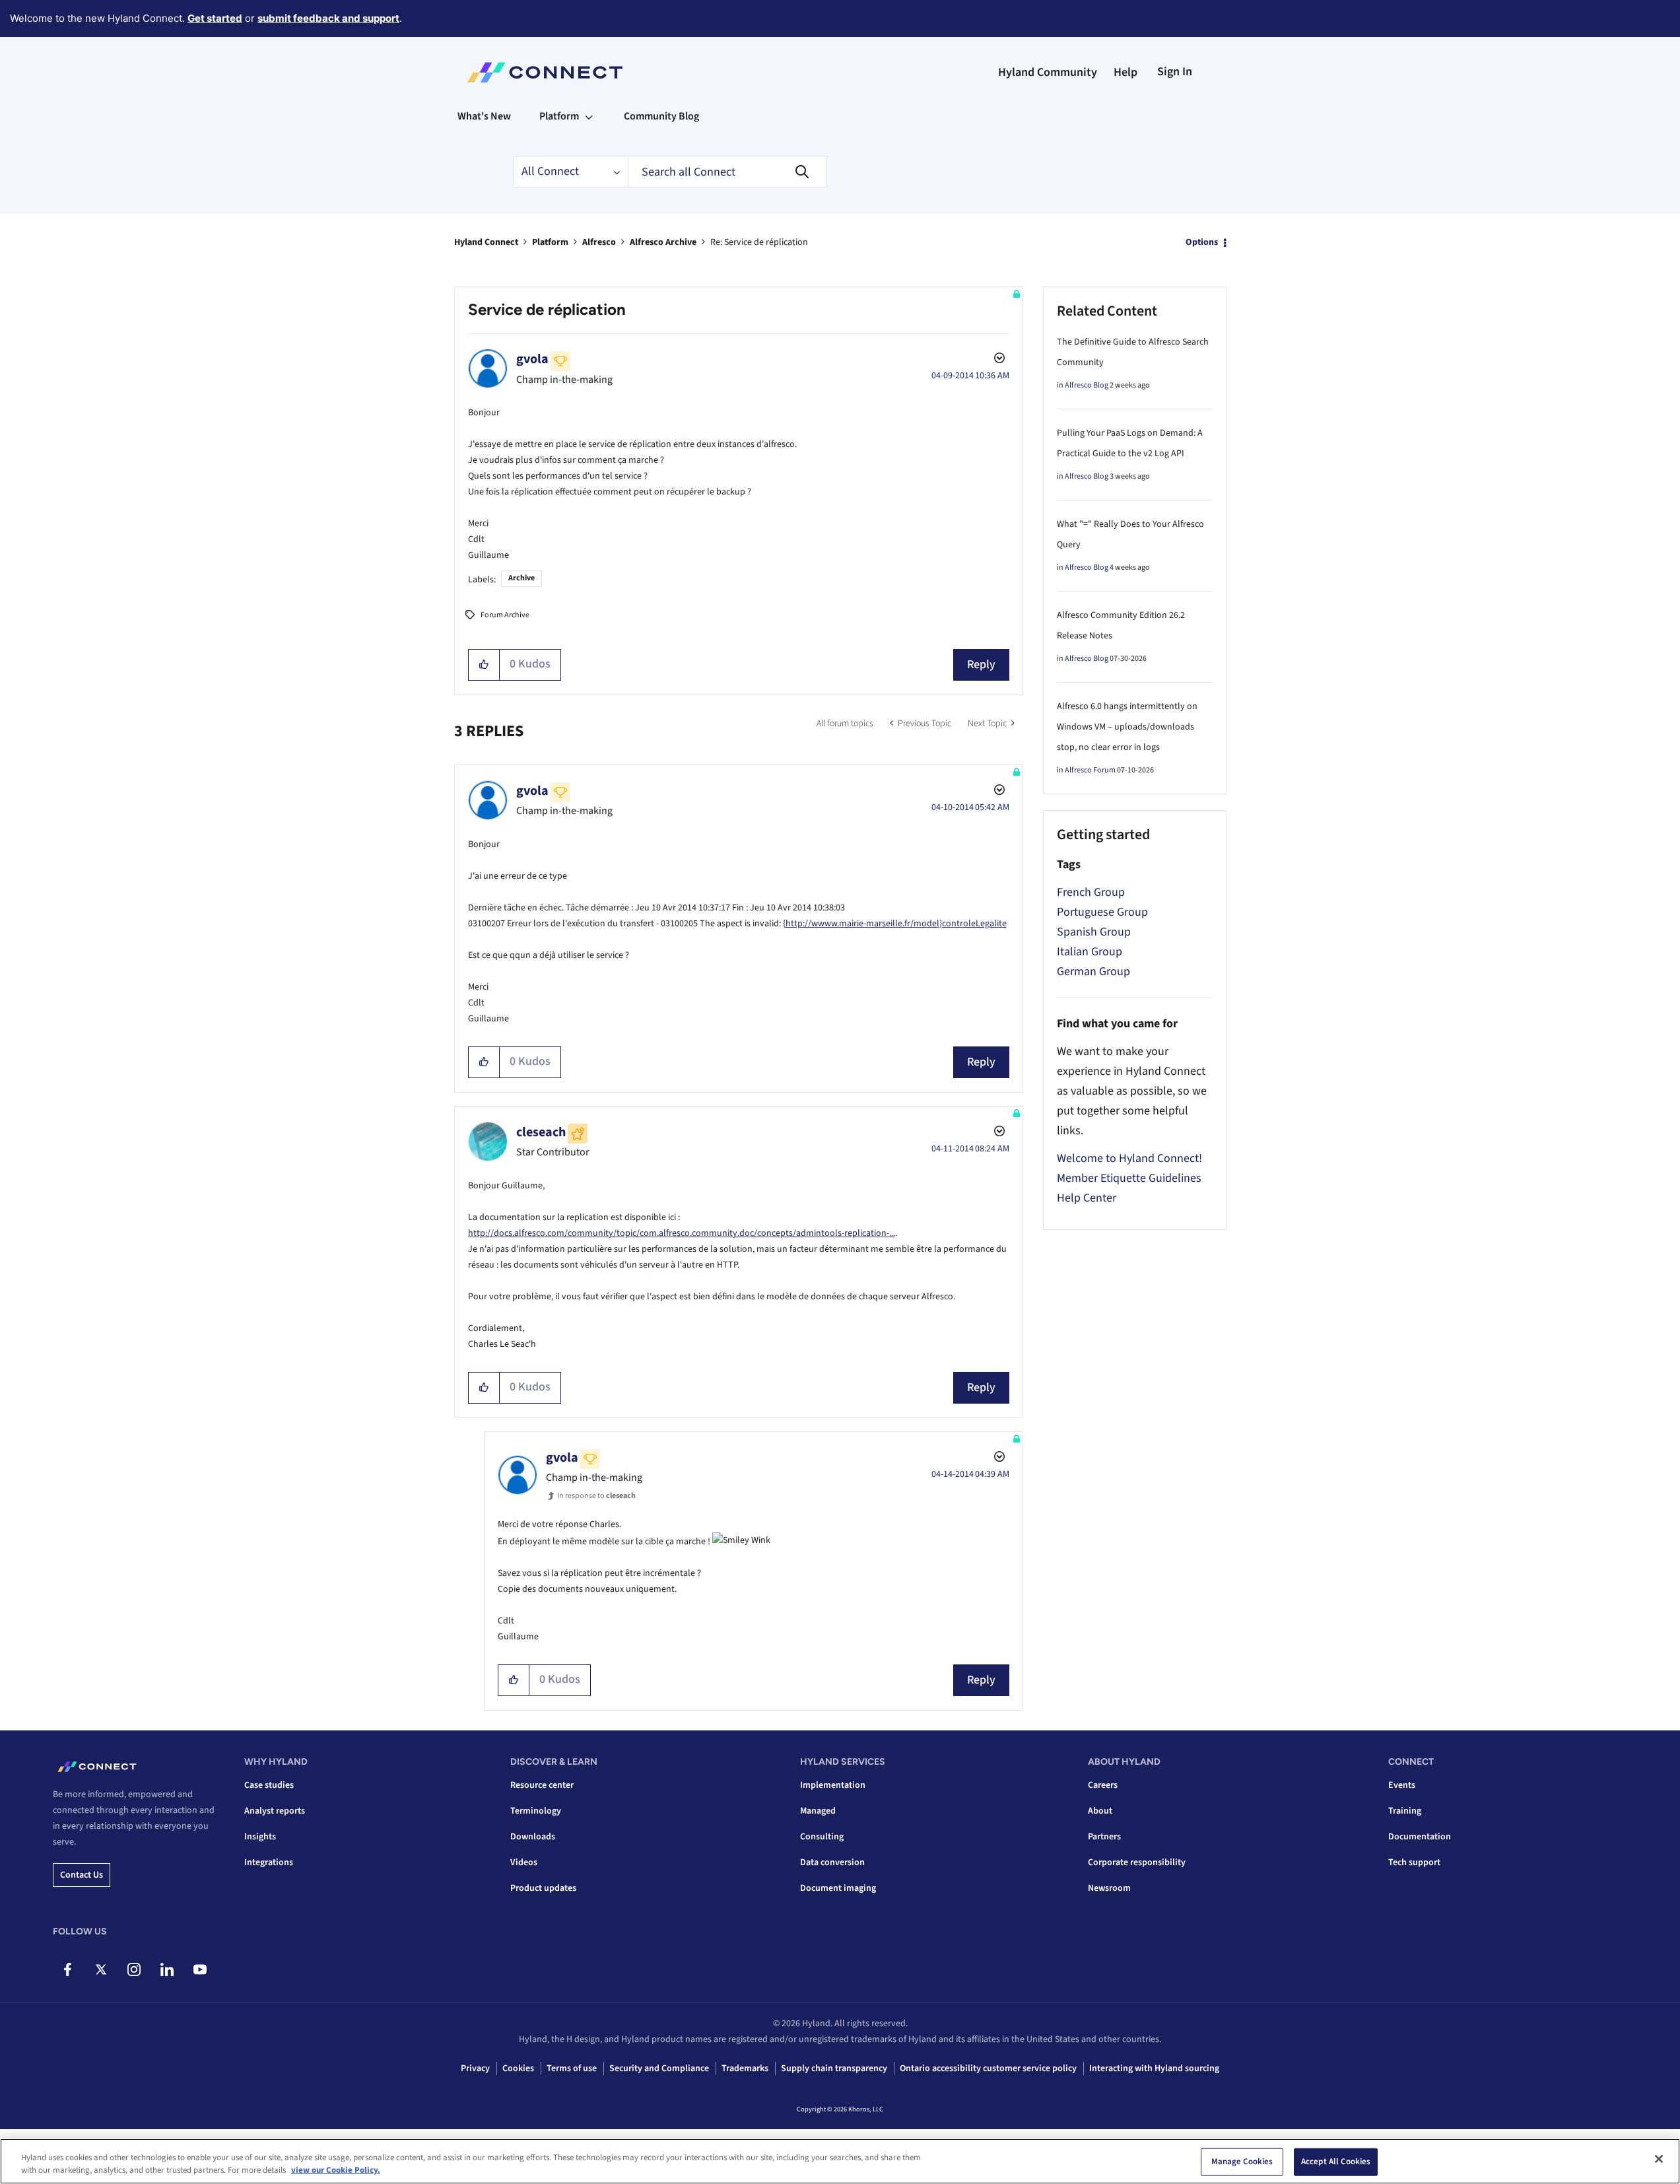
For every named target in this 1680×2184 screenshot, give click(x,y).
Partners (1104, 1837)
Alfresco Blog (1087, 385)
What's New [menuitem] (484, 116)
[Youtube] (200, 1969)
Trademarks (745, 2068)
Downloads (533, 1837)
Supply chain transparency (834, 2068)
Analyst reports (275, 1811)
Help (1126, 72)
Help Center (1087, 1198)
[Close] (1659, 2159)
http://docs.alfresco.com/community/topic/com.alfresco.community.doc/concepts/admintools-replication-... (682, 1233)
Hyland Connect (486, 242)
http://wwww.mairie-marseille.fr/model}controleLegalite (896, 924)
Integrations (269, 1862)
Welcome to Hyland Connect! (1129, 1158)
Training (1405, 1811)
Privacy (475, 2068)
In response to (596, 1496)
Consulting (822, 1837)
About (1100, 1811)
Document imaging (838, 1888)
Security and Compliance (659, 2068)
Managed (818, 1811)
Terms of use (572, 2068)
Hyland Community (1048, 72)
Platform (550, 242)
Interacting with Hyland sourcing (1154, 2068)
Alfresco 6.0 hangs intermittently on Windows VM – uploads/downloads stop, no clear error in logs (1127, 727)
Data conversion (832, 1862)
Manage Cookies (1242, 2162)
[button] (484, 665)
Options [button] (1202, 242)
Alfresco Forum (1090, 770)
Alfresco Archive (663, 242)
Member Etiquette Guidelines (1129, 1178)
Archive (521, 578)
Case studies (269, 1785)
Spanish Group (1094, 932)
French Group (1091, 892)
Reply (981, 665)
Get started (215, 18)
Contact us (82, 1875)
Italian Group (1090, 952)
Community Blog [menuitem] (661, 116)
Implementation (833, 1785)
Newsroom (1109, 1888)
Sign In (1175, 72)
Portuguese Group (1102, 912)
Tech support (1414, 1862)
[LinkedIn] (167, 1969)
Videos (524, 1862)
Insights (260, 1837)
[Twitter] (101, 1969)
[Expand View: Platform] (589, 116)
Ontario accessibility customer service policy (988, 2068)
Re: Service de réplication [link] (759, 242)
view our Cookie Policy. (336, 2170)
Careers (1103, 1785)
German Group (1093, 972)
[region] (840, 2161)
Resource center (542, 1785)
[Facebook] (68, 1969)
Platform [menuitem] (559, 116)
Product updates (543, 1888)
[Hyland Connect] (545, 73)
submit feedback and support (328, 18)
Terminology (536, 1811)
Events (1402, 1785)
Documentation (1420, 1837)
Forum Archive (505, 615)
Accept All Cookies (1336, 2162)
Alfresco (599, 242)
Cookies (518, 2068)
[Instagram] (134, 1969)
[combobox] (727, 172)
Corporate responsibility (1137, 1862)
